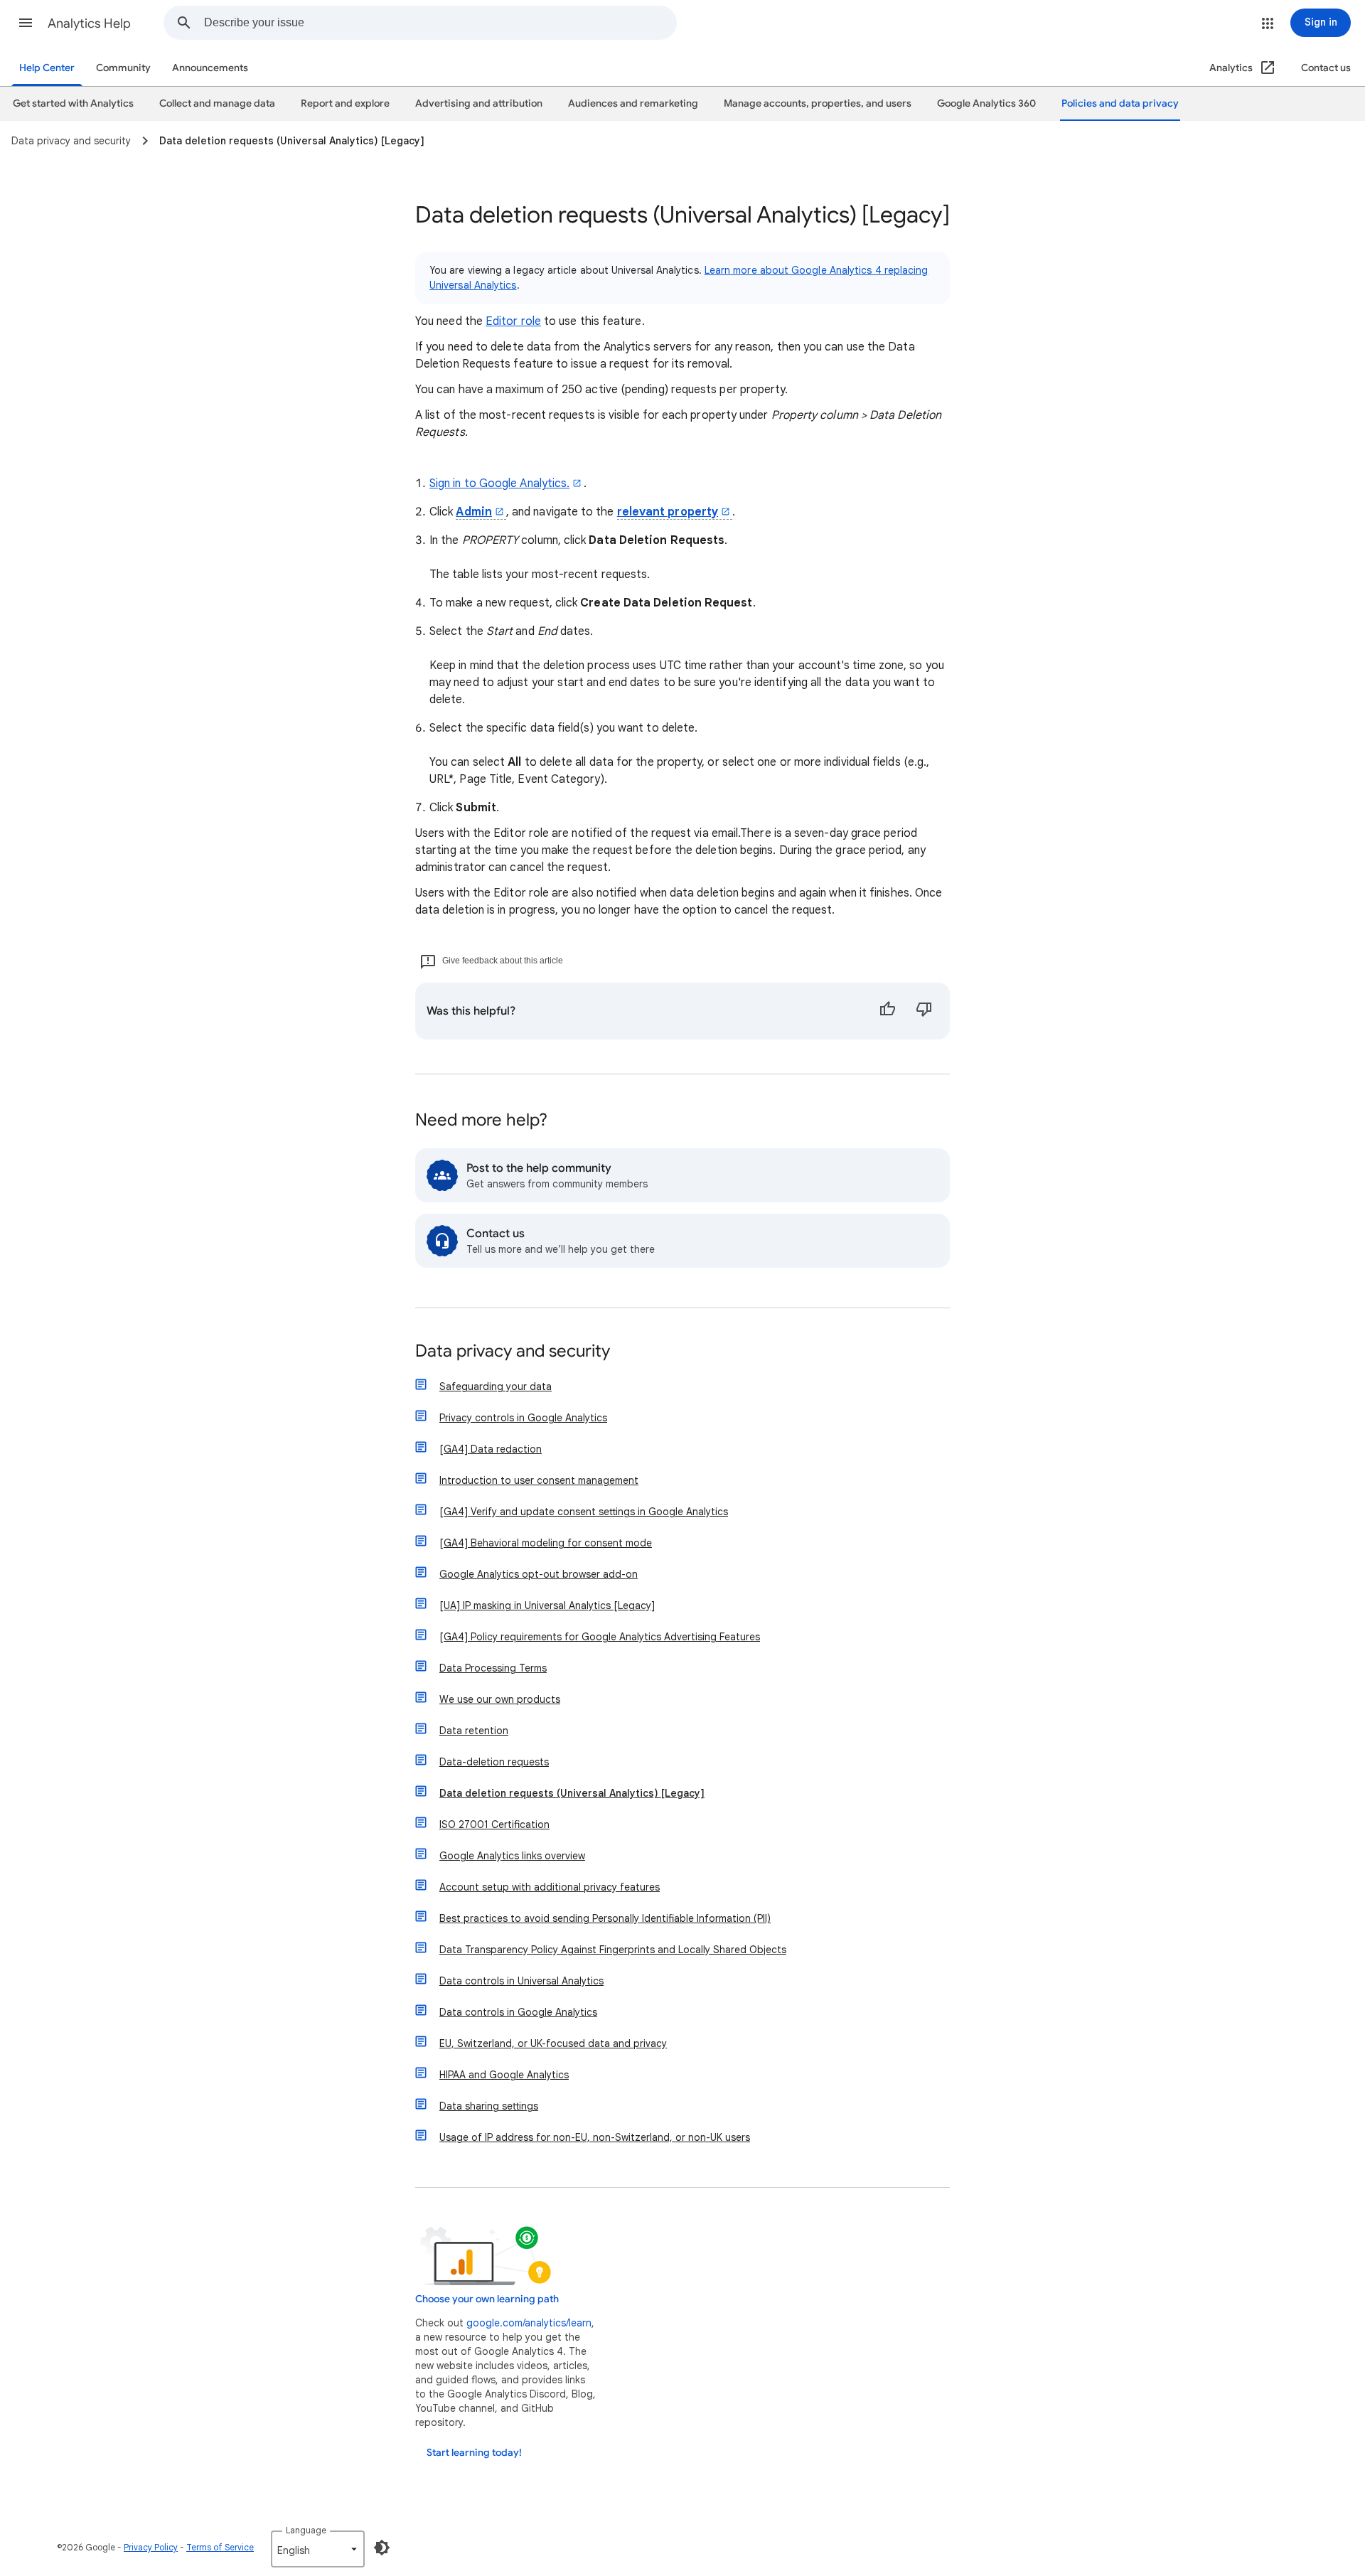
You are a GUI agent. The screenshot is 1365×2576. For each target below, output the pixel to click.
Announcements (210, 68)
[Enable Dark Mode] (382, 2548)
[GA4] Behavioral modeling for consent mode (546, 1543)
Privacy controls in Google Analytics (523, 1418)
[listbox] (318, 2549)
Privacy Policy (151, 2547)
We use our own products (500, 1699)
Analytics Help (89, 23)
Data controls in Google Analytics (518, 2012)
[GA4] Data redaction (491, 1449)
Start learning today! (474, 2453)
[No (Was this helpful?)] (924, 1011)
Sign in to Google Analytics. (499, 483)
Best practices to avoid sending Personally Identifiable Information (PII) (605, 1918)
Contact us (1326, 68)
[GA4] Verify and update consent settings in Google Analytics (584, 1512)
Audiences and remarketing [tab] (633, 103)
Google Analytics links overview (512, 1856)
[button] (26, 23)
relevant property (668, 512)
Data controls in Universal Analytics (521, 1981)
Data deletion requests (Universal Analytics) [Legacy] (572, 1793)
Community (123, 68)
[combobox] (440, 23)
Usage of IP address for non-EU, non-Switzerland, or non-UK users (595, 2137)
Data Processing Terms (493, 1668)
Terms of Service (220, 2547)
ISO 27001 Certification (494, 1824)
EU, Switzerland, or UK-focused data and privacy (553, 2043)
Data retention (474, 1731)
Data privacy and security (513, 1352)
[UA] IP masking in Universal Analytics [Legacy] (547, 1605)
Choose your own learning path (487, 2299)
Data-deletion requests (494, 1762)
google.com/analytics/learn (529, 2323)
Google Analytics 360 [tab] (986, 103)
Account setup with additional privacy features (550, 1887)
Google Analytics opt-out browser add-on (539, 1574)
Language (306, 2530)
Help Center (47, 68)
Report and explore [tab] (345, 103)
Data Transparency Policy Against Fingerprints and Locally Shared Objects (613, 1950)
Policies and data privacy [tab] (1120, 103)
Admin (473, 512)
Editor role (513, 321)
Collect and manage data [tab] (217, 103)
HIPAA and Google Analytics (504, 2075)
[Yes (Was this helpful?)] (887, 1011)
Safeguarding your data (496, 1386)
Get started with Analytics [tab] (73, 103)
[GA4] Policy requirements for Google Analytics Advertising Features (600, 1637)
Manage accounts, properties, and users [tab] (818, 103)
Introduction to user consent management (539, 1480)
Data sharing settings (489, 2106)
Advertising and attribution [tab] (479, 103)
